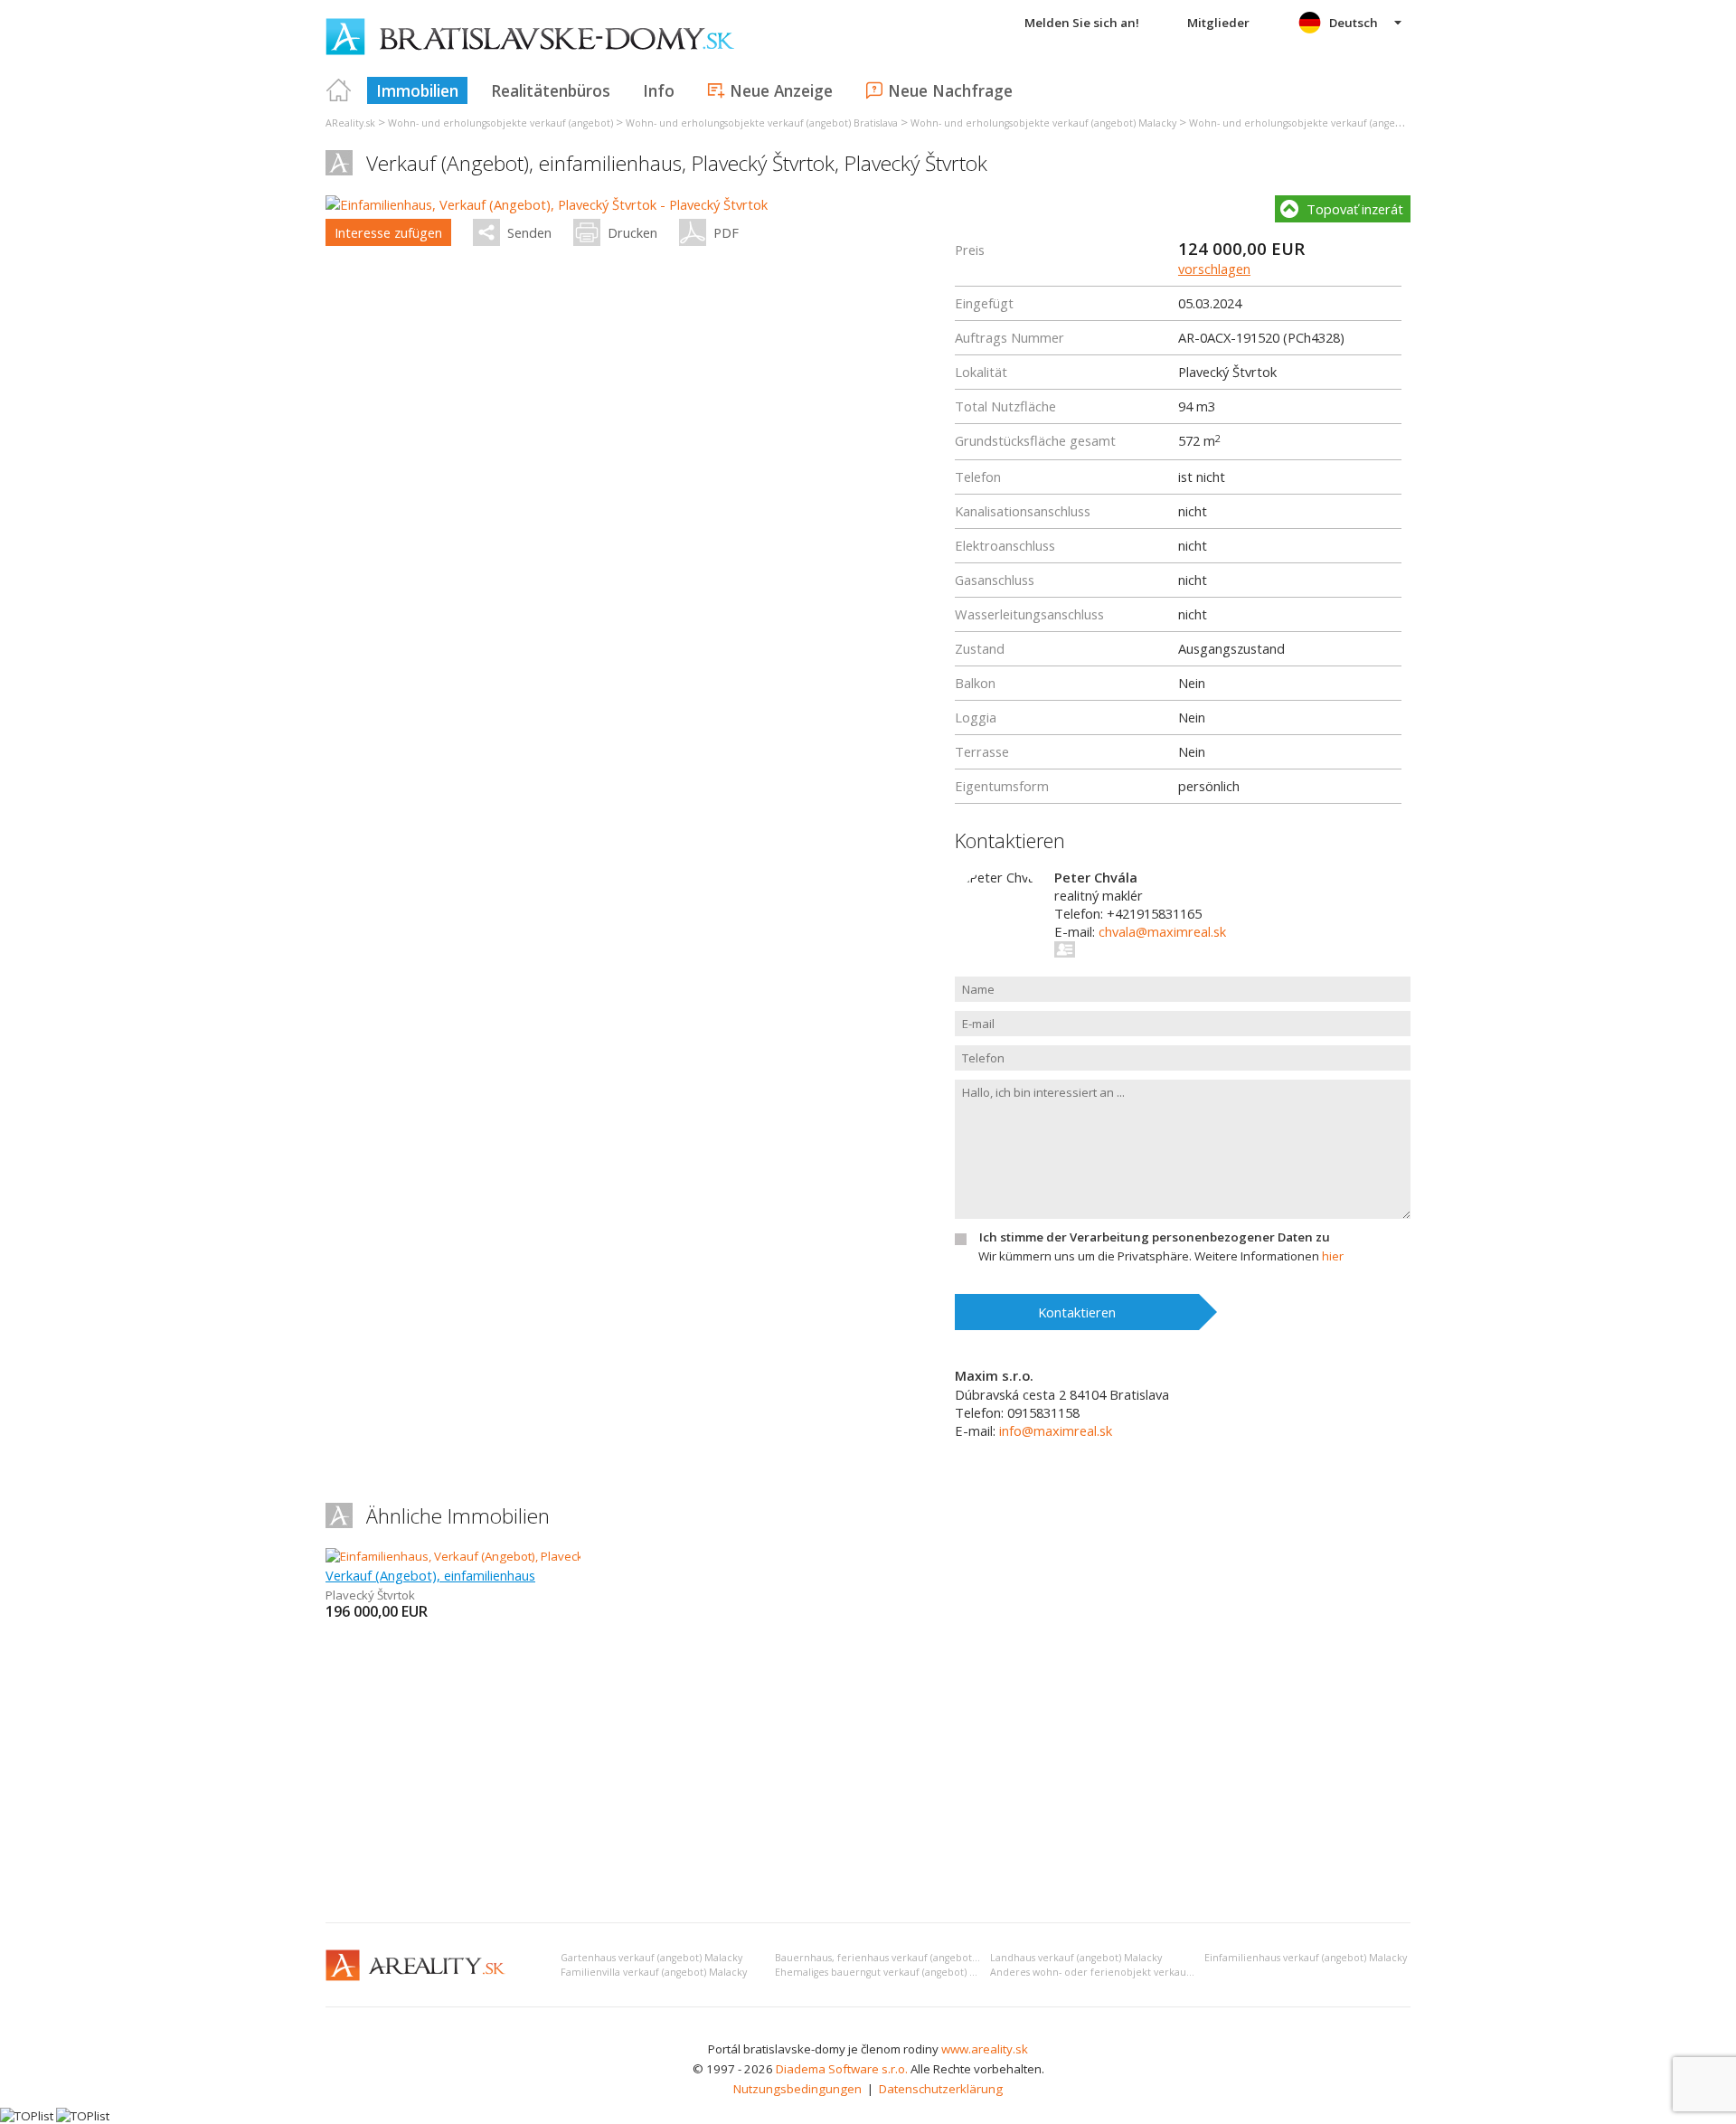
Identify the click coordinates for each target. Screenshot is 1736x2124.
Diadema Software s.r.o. (842, 2069)
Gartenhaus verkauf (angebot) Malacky (651, 1958)
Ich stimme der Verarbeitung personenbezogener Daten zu (1155, 1237)
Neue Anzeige (781, 90)
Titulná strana (339, 90)
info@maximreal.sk (1056, 1430)
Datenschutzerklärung (941, 2089)
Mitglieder (1218, 23)
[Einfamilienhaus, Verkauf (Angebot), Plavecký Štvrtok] (471, 1556)
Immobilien (417, 90)
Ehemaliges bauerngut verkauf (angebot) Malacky (891, 1972)
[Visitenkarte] (1066, 949)
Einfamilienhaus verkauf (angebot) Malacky (1306, 1958)
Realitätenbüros (551, 90)
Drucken (632, 232)
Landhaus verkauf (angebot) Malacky (1076, 1958)
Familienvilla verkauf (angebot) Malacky (654, 1972)
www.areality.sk (985, 2049)
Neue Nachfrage (950, 90)
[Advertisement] (868, 1773)
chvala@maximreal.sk (1162, 931)
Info (659, 90)
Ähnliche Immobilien (458, 1516)
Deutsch (1354, 23)
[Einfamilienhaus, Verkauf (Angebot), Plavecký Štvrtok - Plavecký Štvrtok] (547, 204)
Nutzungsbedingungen (797, 2089)
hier (1333, 1256)
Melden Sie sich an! (1082, 23)
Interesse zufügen (388, 232)
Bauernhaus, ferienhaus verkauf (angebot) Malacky (895, 1958)
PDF (726, 232)
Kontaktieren (1077, 1312)
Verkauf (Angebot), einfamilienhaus (430, 1575)
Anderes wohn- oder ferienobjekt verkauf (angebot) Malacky (1134, 1972)
